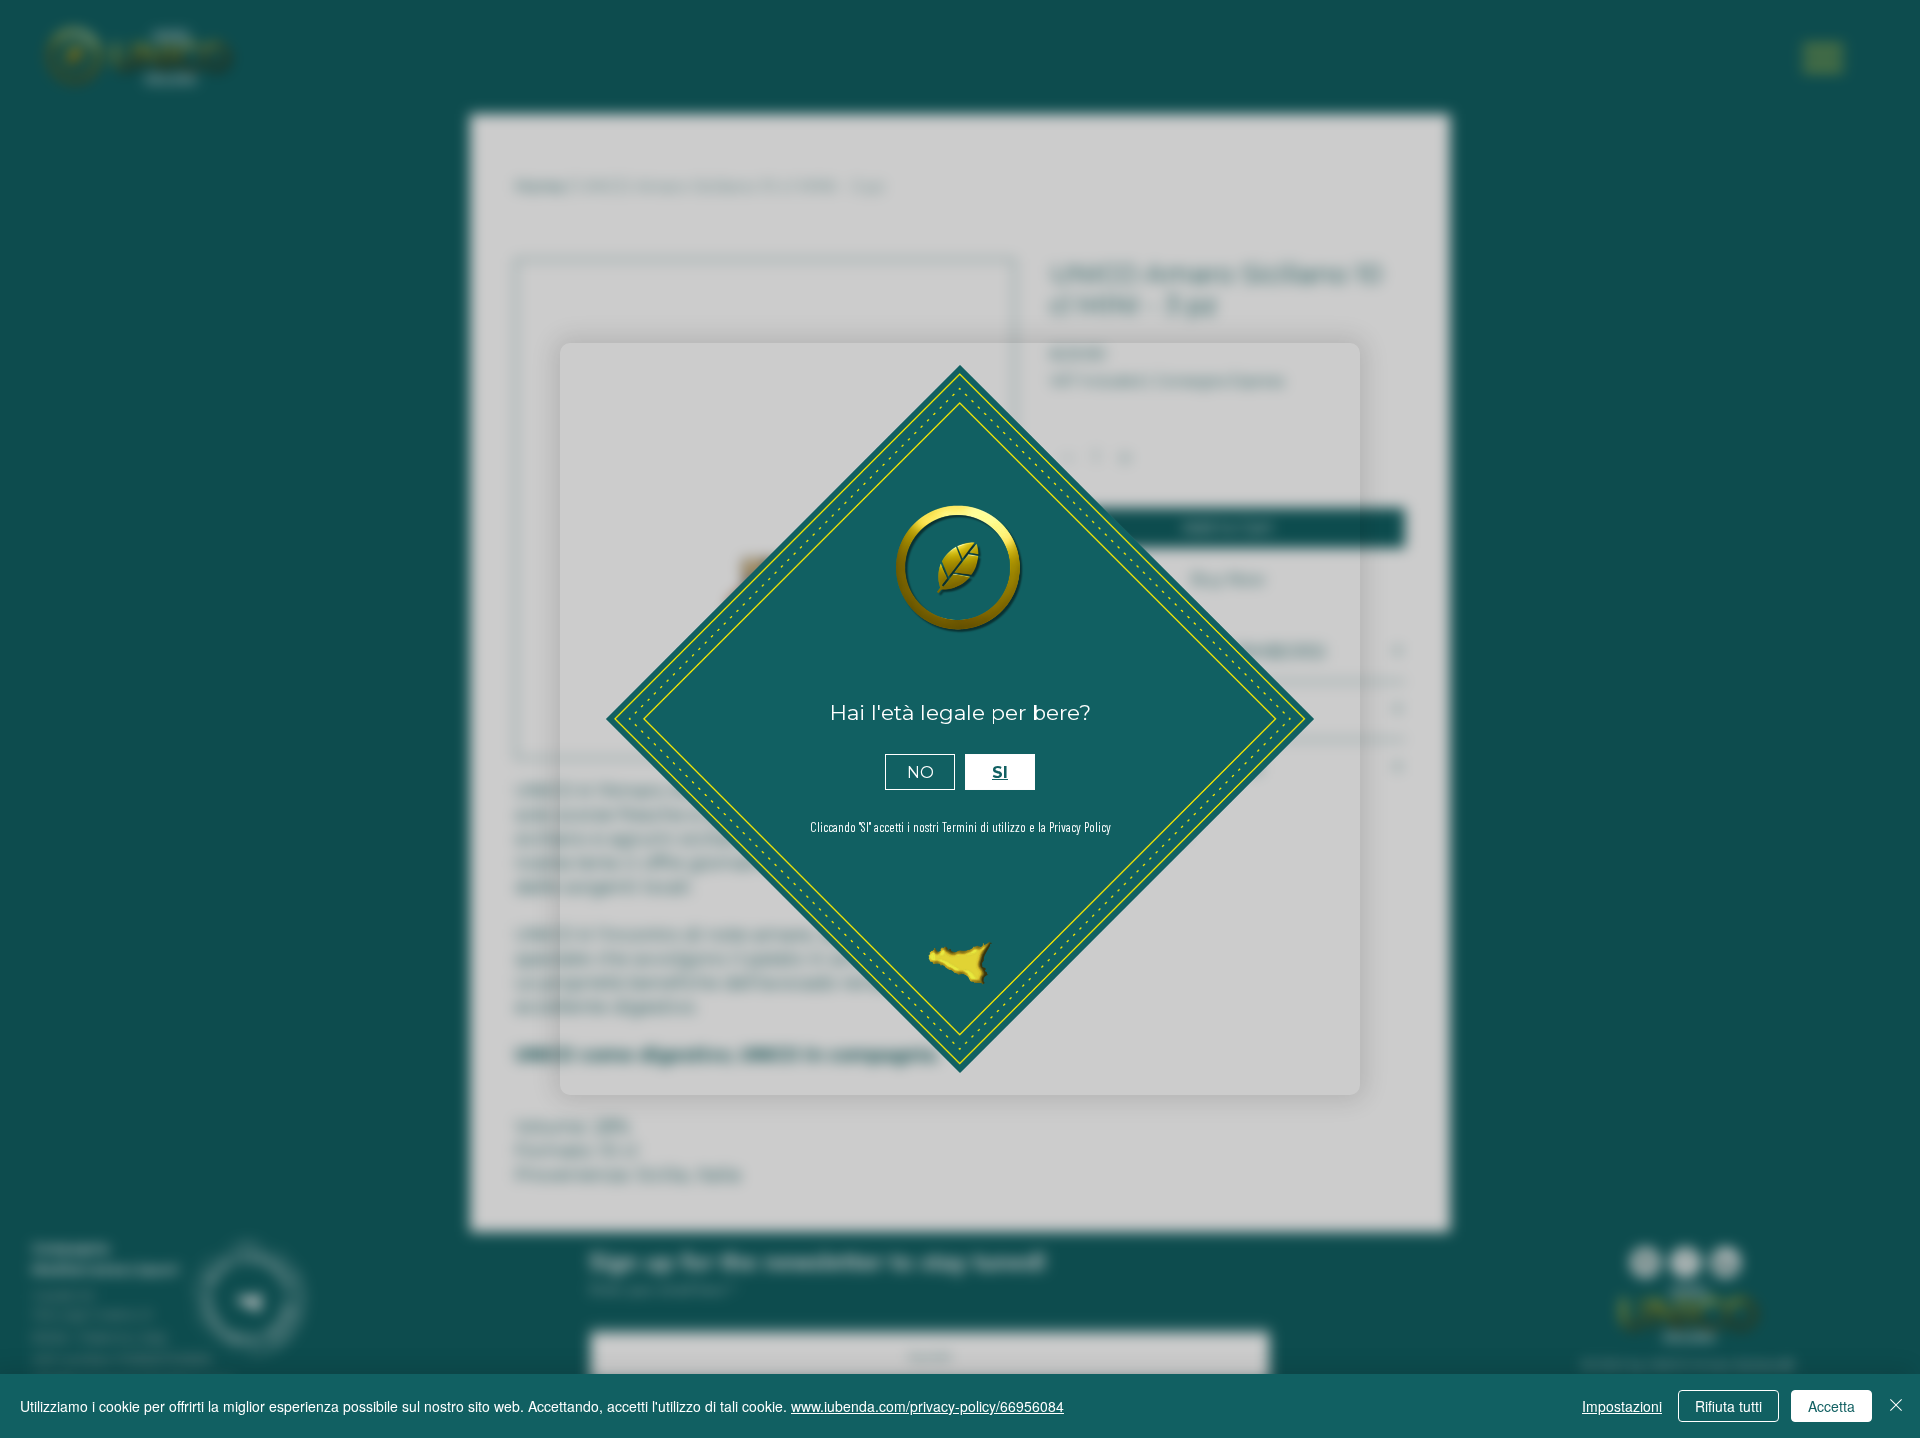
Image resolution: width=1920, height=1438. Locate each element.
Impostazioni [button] (1622, 1406)
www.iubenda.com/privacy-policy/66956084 (927, 1406)
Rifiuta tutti (1728, 1406)
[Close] (1896, 1406)
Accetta (1831, 1406)
